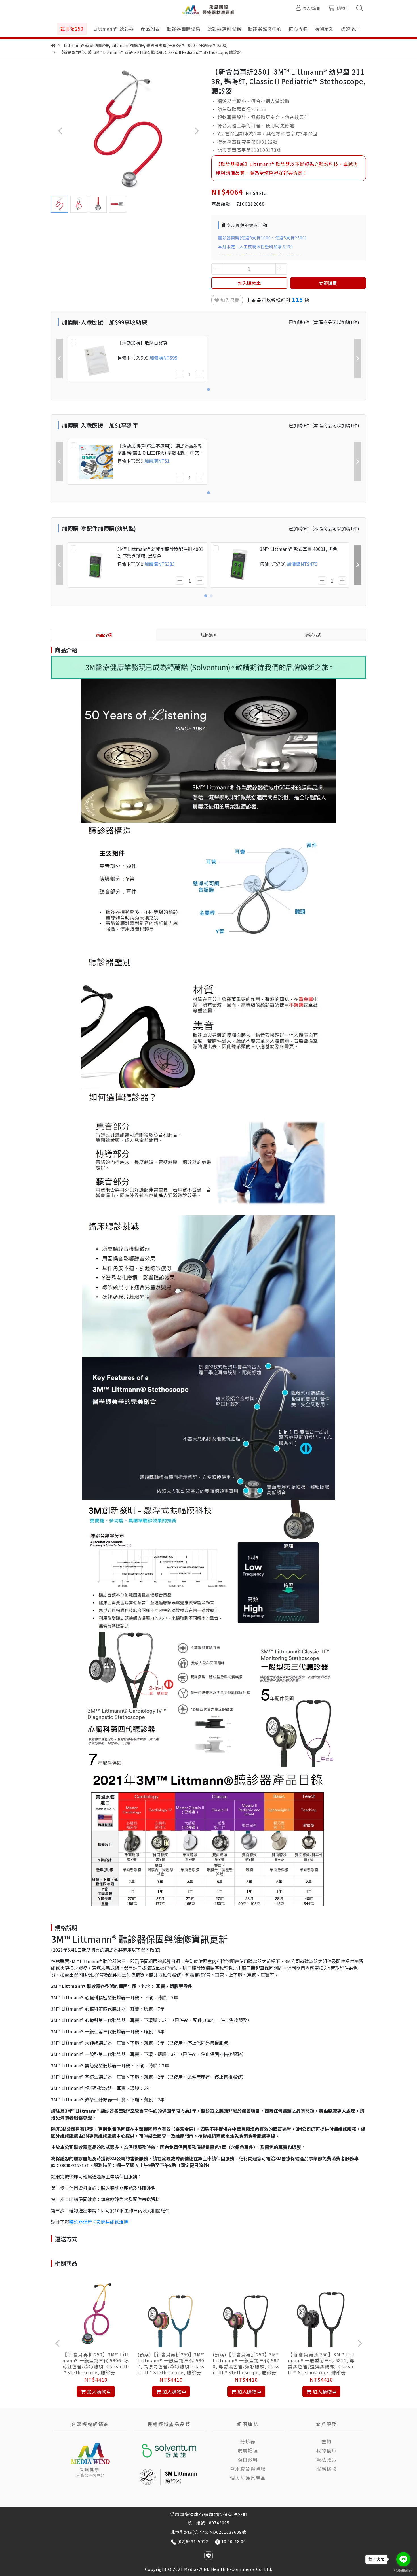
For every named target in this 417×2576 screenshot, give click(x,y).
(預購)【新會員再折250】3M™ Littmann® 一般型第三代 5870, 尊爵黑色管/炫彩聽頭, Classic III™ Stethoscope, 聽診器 (246, 2363)
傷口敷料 (248, 2460)
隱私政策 (327, 2460)
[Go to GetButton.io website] (403, 2570)
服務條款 (327, 2469)
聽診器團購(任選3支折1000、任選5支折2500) (262, 238)
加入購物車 (249, 283)
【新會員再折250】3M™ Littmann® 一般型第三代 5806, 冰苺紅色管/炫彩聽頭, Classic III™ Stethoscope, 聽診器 (96, 2363)
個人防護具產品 (248, 2478)
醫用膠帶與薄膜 (248, 2469)
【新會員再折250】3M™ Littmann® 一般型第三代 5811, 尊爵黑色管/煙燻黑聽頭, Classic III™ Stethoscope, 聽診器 (321, 2363)
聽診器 (248, 2441)
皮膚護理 (248, 2450)
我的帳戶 (327, 2450)
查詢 (327, 2441)
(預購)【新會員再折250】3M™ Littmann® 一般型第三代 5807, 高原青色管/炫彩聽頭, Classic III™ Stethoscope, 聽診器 (171, 2363)
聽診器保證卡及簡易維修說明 (99, 2222)
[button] (196, 131)
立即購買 (328, 283)
